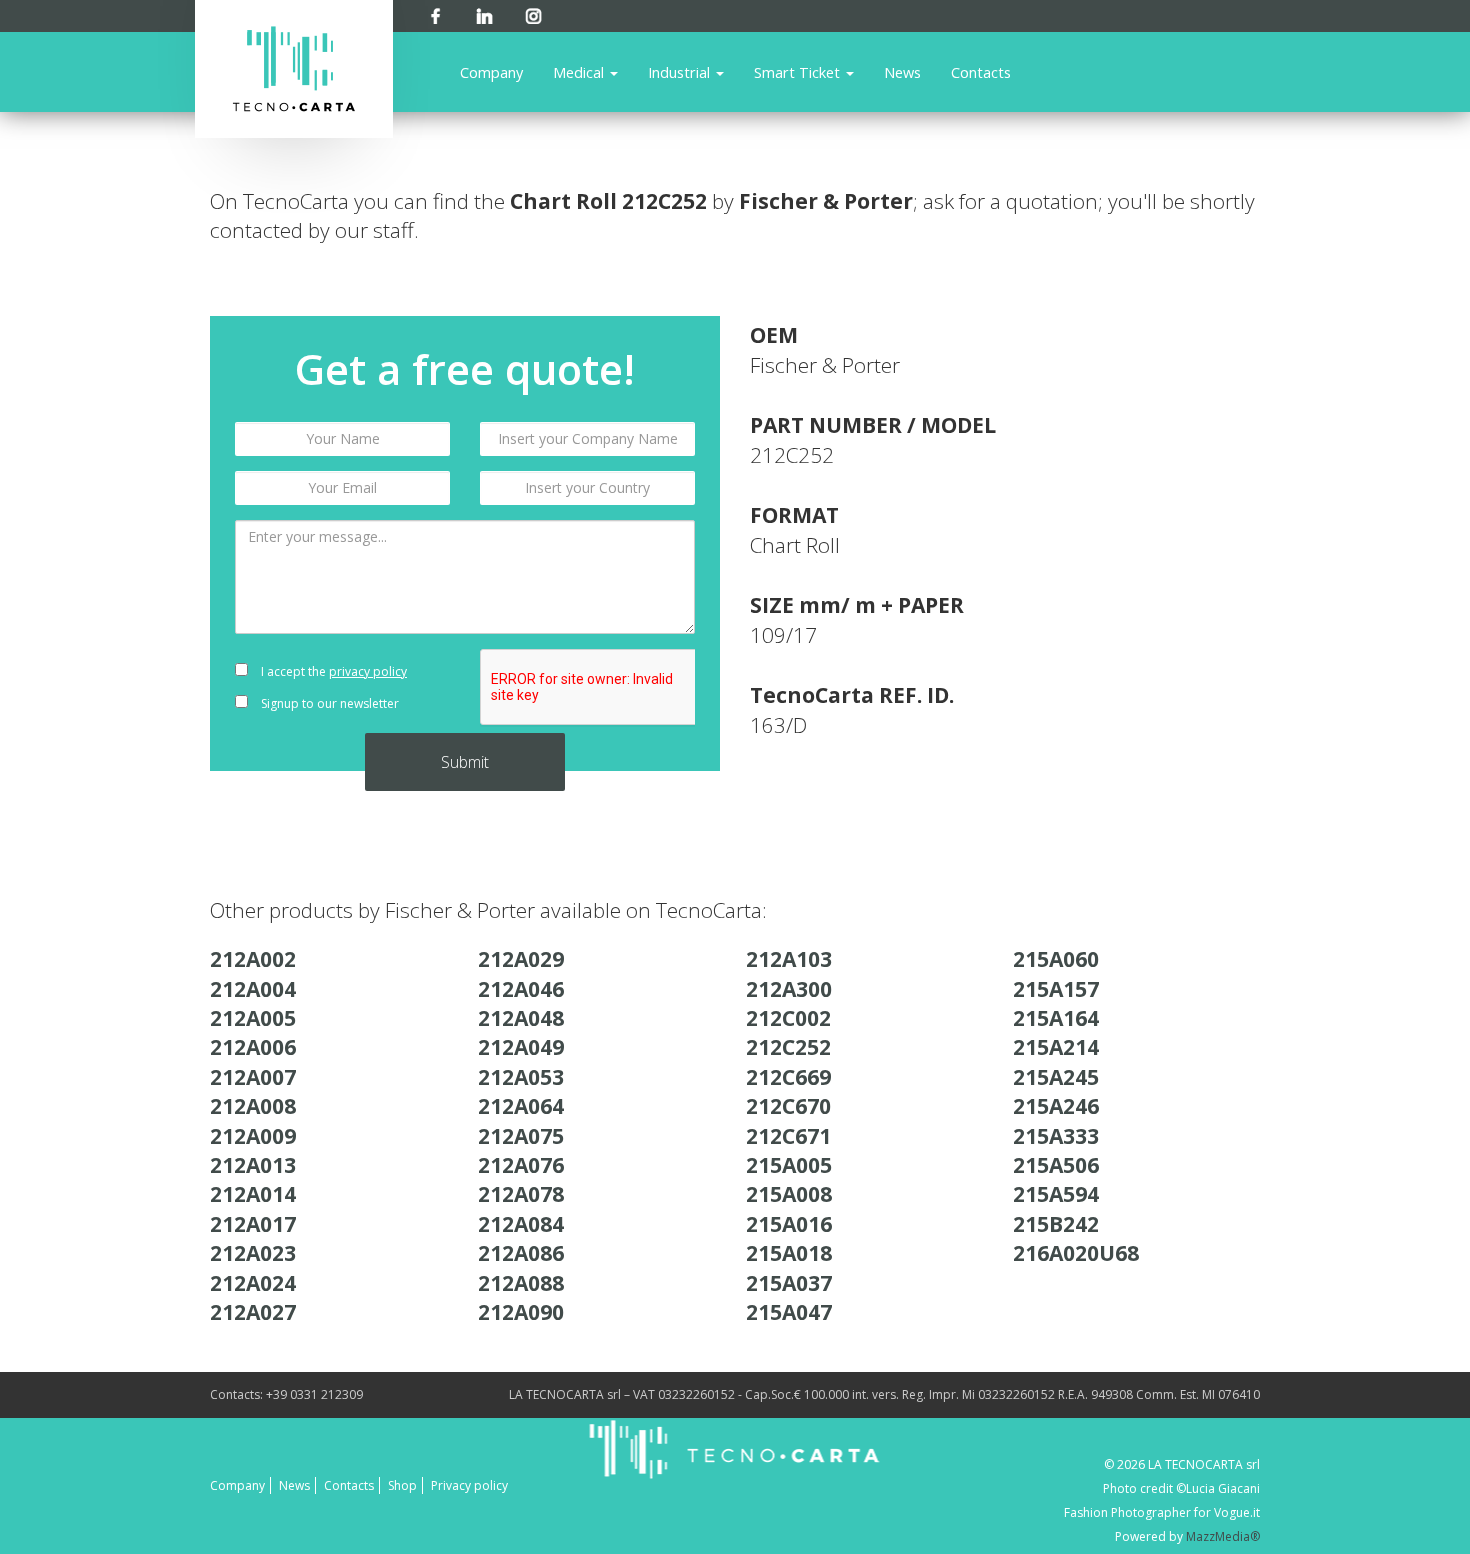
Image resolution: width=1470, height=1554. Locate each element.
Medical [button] (580, 72)
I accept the (332, 671)
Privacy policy (469, 1485)
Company (491, 72)
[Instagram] (533, 12)
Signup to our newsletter (328, 703)
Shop (402, 1485)
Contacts (981, 72)
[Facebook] (435, 12)
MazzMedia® (1223, 1536)
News (902, 72)
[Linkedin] (484, 12)
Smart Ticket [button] (799, 72)
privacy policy (368, 671)
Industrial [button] (681, 72)
